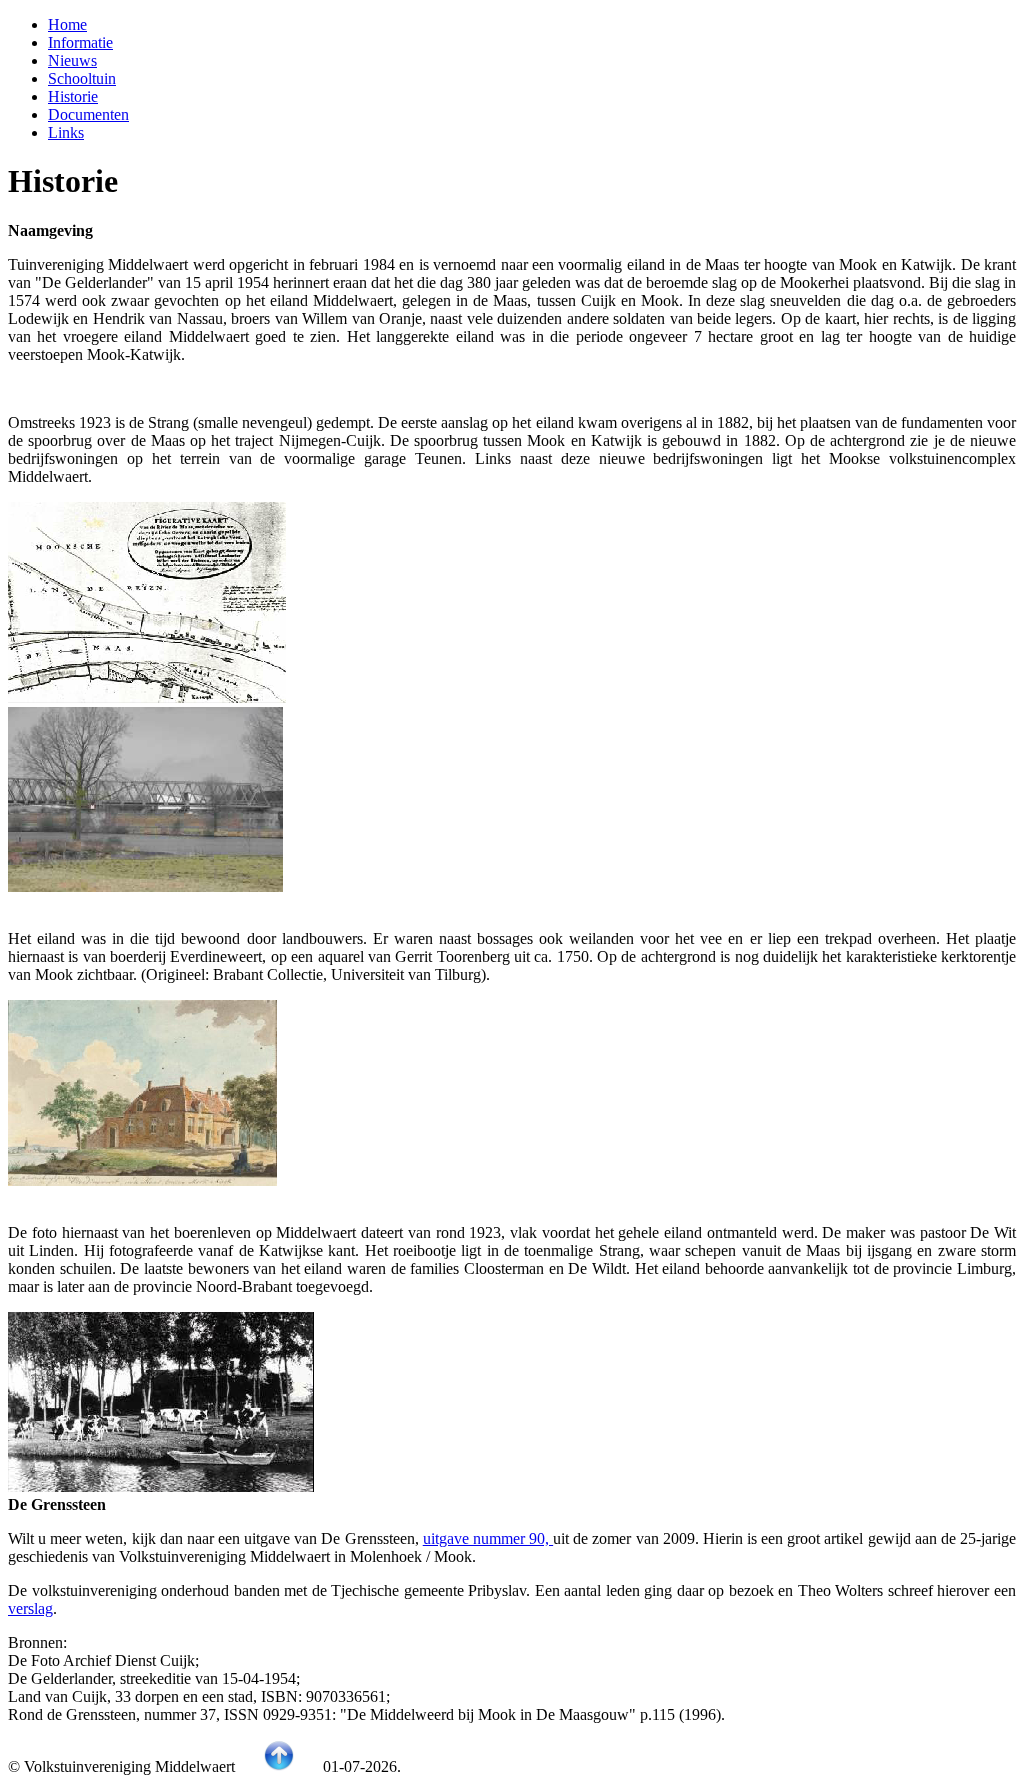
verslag (30, 1608)
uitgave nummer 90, (488, 1538)
